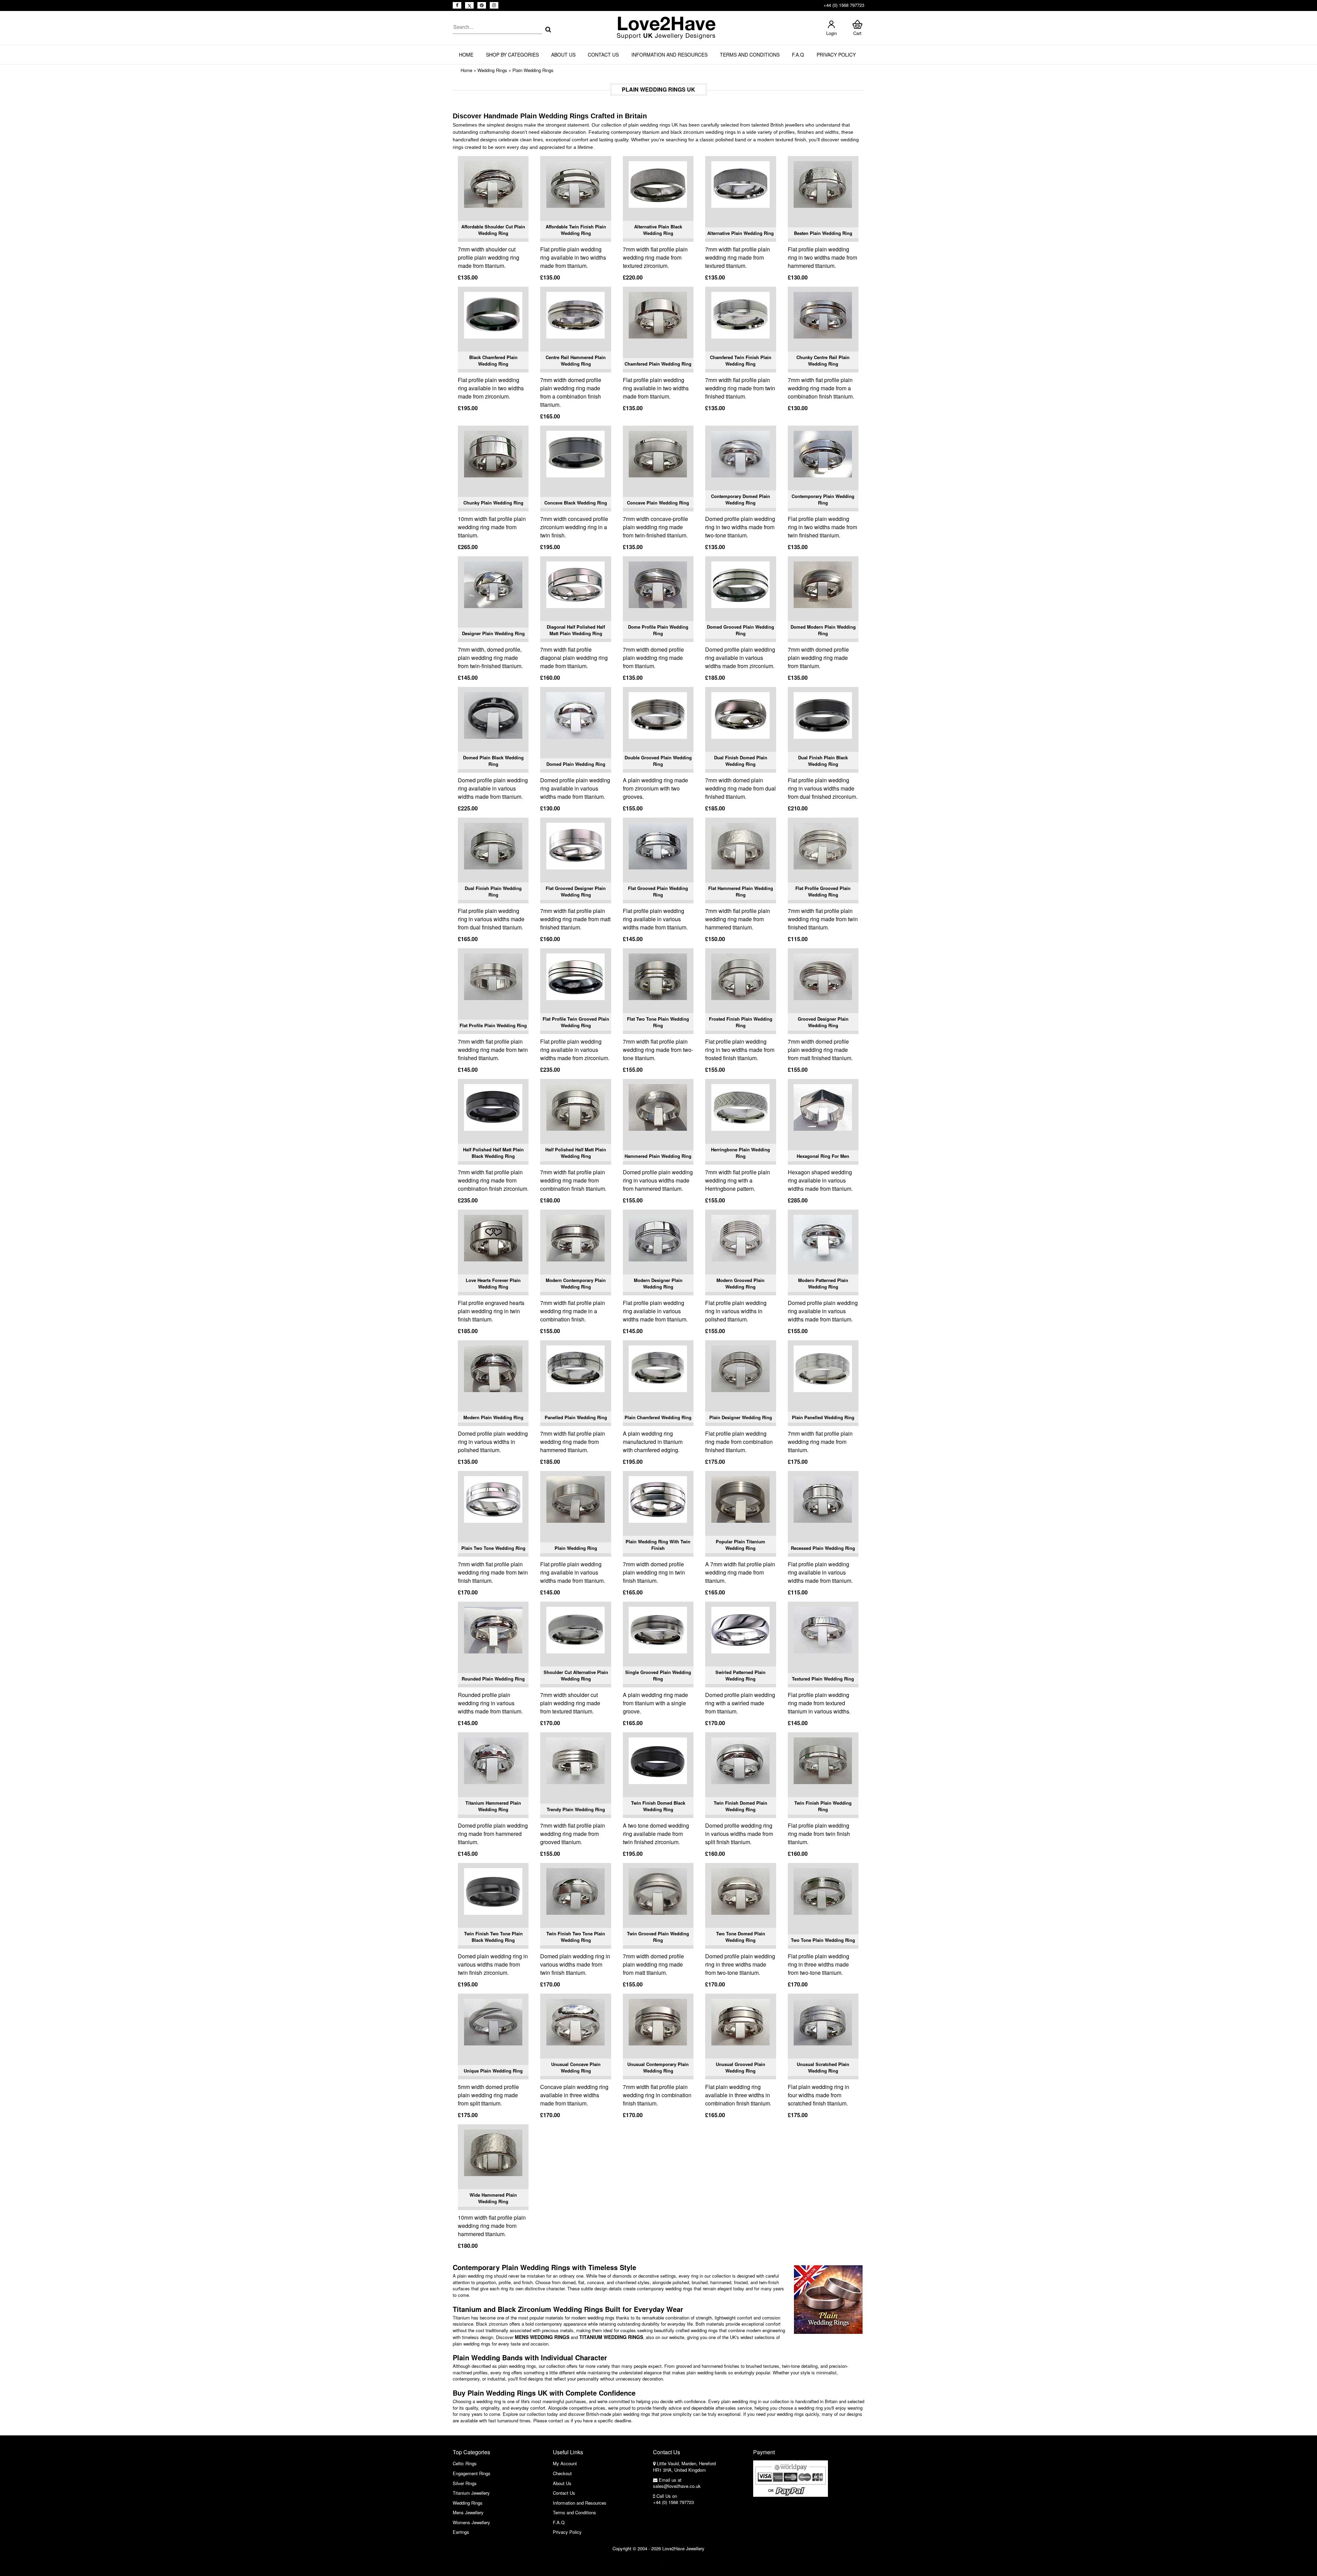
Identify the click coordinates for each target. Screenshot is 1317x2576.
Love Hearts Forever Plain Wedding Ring (493, 1284)
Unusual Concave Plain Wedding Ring (576, 2068)
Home (466, 55)
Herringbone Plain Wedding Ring (740, 1153)
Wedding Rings (492, 70)
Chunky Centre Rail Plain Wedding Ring (823, 361)
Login (832, 33)
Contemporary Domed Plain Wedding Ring (740, 500)
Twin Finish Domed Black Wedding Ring (658, 1806)
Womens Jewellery (471, 2522)
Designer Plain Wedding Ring (493, 633)
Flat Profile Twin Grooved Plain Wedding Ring (576, 1022)
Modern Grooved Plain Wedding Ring (740, 1284)
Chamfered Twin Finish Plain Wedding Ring (741, 361)
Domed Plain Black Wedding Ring (493, 761)
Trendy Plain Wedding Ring (576, 1809)
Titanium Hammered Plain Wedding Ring (493, 1806)
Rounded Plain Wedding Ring (493, 1679)
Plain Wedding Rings (533, 70)
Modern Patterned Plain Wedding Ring (823, 1284)
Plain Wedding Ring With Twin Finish (658, 1545)
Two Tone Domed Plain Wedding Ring (741, 1937)
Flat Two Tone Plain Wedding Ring (658, 1022)
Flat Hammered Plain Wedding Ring (741, 892)
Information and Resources (669, 55)
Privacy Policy (836, 55)
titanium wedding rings (611, 2337)
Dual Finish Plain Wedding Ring (493, 892)
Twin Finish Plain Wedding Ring (823, 1806)
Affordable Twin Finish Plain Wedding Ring (576, 230)
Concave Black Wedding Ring (576, 503)
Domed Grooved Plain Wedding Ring (740, 630)
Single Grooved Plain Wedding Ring (658, 1676)
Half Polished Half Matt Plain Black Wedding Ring (493, 1153)
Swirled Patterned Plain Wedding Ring (740, 1676)
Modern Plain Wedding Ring (493, 1417)
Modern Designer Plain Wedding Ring (658, 1284)
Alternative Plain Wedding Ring (740, 233)
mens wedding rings (542, 2337)
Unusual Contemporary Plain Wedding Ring (658, 2068)
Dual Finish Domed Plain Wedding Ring (741, 761)
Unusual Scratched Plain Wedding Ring (823, 2068)
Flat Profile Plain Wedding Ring (493, 1025)
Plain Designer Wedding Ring (741, 1417)
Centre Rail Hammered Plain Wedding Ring (576, 361)
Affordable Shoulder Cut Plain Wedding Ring (493, 230)
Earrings (461, 2532)
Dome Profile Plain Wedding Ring (658, 630)
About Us (563, 55)
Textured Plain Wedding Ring (823, 1679)
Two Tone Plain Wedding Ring (823, 1940)
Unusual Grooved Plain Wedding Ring (740, 2068)
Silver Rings (465, 2483)
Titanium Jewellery (471, 2493)
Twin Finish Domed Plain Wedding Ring (740, 1806)
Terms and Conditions (750, 55)
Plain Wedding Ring (576, 1548)
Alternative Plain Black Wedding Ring (658, 230)
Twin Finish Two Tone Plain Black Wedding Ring (493, 1937)
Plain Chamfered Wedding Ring (658, 1417)
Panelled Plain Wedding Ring (576, 1417)
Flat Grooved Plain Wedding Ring (658, 892)
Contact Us (603, 55)
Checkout (562, 2473)
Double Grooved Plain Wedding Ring (658, 761)
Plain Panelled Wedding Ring (823, 1417)
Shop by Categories (512, 55)
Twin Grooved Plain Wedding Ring (658, 1937)
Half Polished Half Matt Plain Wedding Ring (576, 1153)
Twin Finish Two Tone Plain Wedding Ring (576, 1937)
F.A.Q (798, 55)
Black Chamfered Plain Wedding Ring (493, 361)
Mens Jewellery (468, 2512)
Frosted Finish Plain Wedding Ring (741, 1022)
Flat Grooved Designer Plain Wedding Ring (576, 892)
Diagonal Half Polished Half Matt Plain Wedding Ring (576, 630)
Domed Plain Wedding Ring (576, 764)
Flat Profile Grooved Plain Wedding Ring (823, 892)
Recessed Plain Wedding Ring (823, 1548)
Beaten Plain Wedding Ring (823, 233)
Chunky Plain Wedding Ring (493, 503)
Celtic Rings (465, 2463)
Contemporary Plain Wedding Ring (823, 500)
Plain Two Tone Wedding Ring (493, 1548)
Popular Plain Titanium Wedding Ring (740, 1545)
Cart (857, 33)
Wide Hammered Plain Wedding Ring (493, 2198)
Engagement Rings (472, 2473)
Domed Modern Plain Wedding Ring (823, 630)
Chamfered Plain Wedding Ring (658, 364)
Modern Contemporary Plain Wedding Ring (576, 1284)
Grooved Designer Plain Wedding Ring (823, 1022)
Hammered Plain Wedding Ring (658, 1156)
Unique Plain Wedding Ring (493, 2071)
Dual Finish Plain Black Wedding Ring (823, 761)
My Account (565, 2463)
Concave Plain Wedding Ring (658, 503)
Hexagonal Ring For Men (823, 1156)
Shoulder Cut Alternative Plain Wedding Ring (576, 1676)
